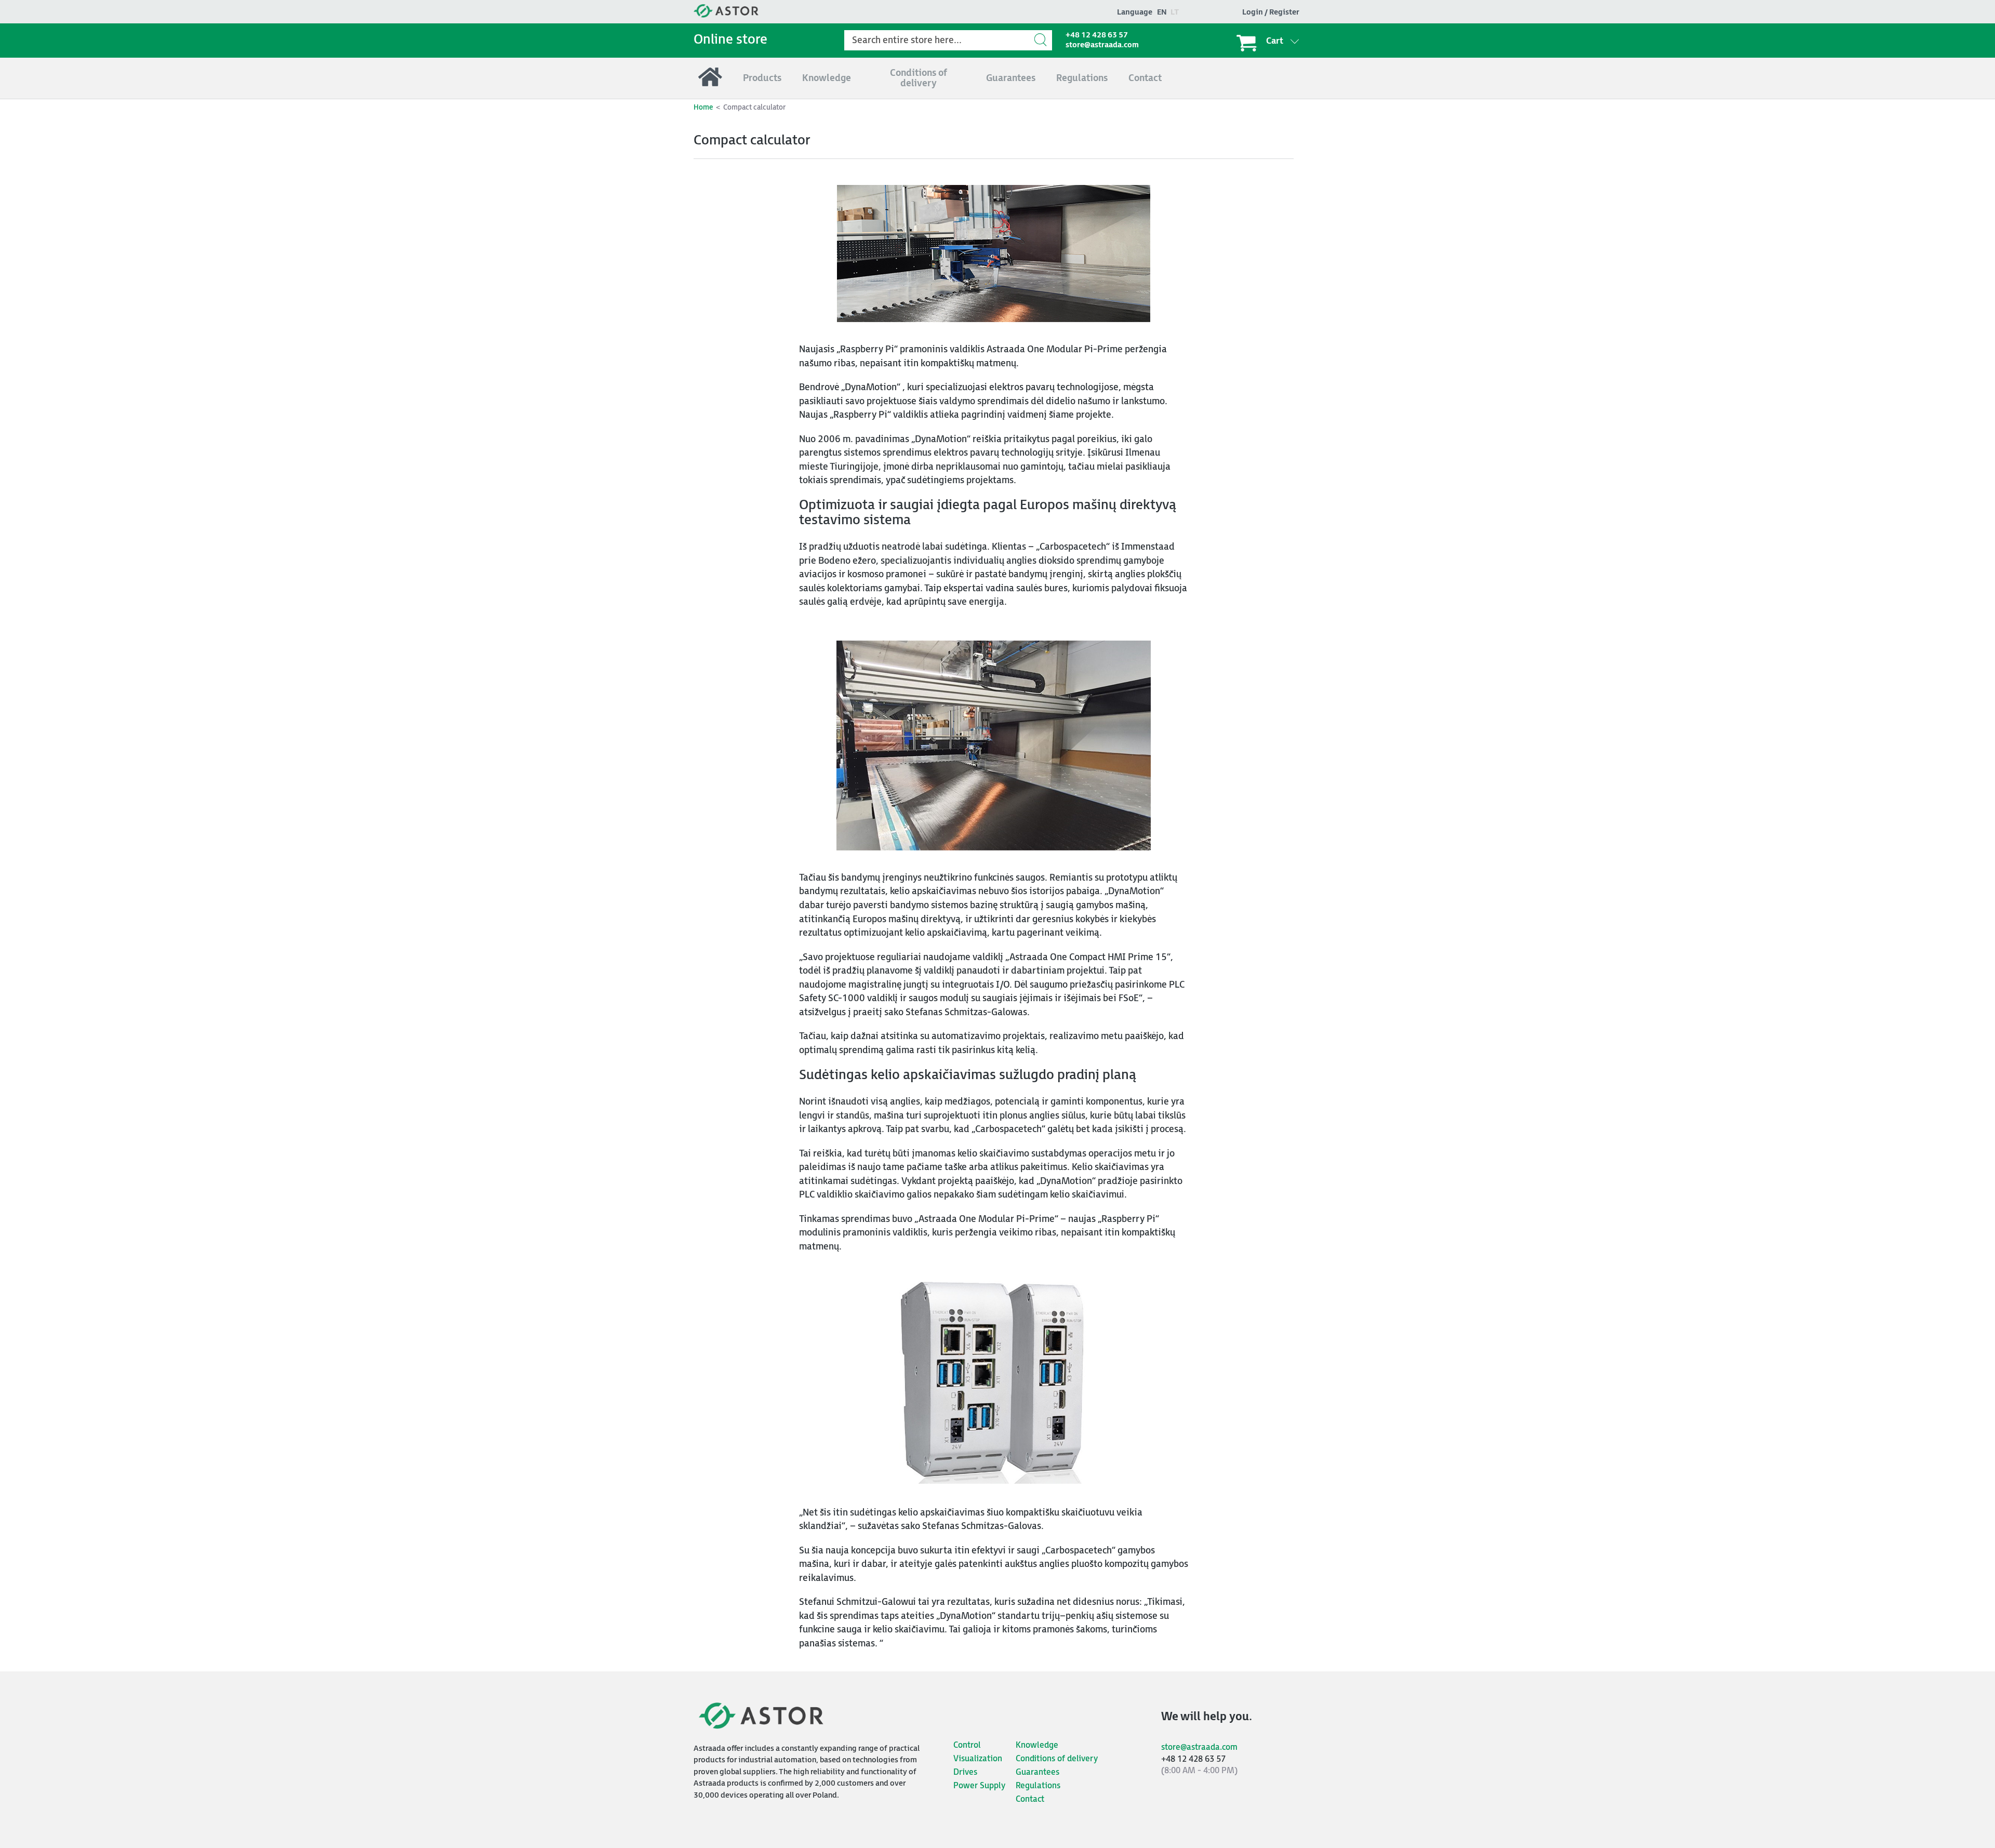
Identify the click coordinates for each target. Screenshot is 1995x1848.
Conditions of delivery (1057, 1759)
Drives (965, 1772)
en (1162, 12)
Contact (1030, 1799)
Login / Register (1271, 12)
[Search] (1042, 40)
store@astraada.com (1102, 45)
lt (1175, 12)
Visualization (978, 1759)
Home (703, 107)
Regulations (1038, 1786)
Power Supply (979, 1786)
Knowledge (1037, 1745)
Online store (730, 40)
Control (967, 1745)
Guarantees (1038, 1772)
